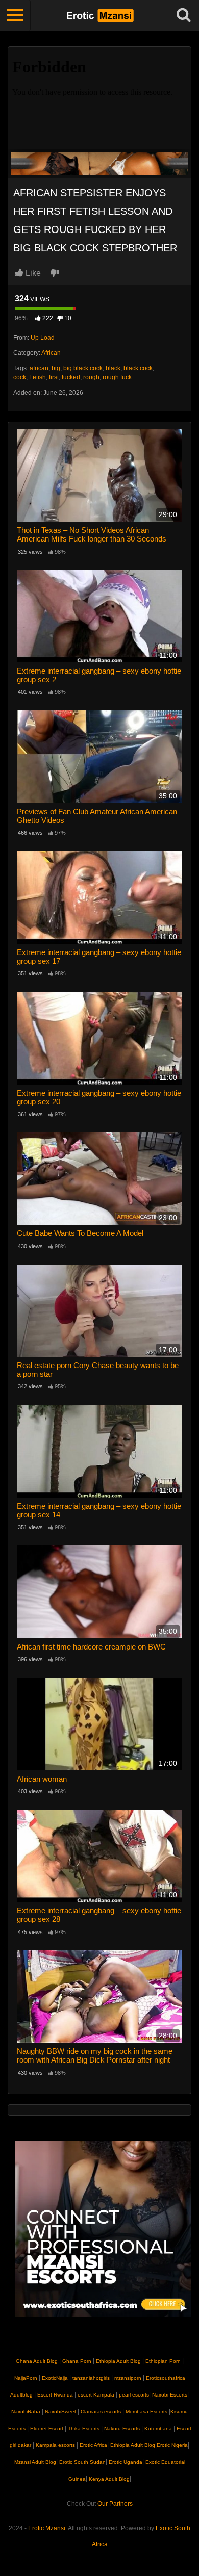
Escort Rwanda (55, 2395)
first (54, 377)
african (39, 368)
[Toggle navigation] (15, 15)
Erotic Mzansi (47, 2528)
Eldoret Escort (47, 2428)
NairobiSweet (60, 2412)
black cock (138, 368)
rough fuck (117, 377)
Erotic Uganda (125, 2462)
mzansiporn (128, 2378)
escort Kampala (96, 2395)
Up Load (43, 338)
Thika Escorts (84, 2428)
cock (20, 377)
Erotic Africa (93, 2445)
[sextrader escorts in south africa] (103, 2229)
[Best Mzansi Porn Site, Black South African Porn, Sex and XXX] (100, 15)
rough (91, 377)
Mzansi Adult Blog (35, 2462)
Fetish (38, 377)
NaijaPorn (26, 2378)
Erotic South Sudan (82, 2462)
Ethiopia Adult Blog (118, 2361)
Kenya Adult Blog (108, 2479)
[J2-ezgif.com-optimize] (99, 163)
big (56, 368)
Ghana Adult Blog (37, 2361)
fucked (71, 377)
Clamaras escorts (101, 2412)
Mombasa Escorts (146, 2412)
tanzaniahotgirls (91, 2378)
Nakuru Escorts (122, 2428)
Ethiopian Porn (163, 2361)
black (113, 368)
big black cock (83, 368)
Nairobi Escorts (170, 2395)
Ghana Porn (77, 2361)
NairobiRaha (26, 2412)
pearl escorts (134, 2395)
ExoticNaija (55, 2378)
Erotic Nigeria (172, 2445)
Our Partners (115, 2504)
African (51, 353)
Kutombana (158, 2428)
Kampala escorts (55, 2445)
